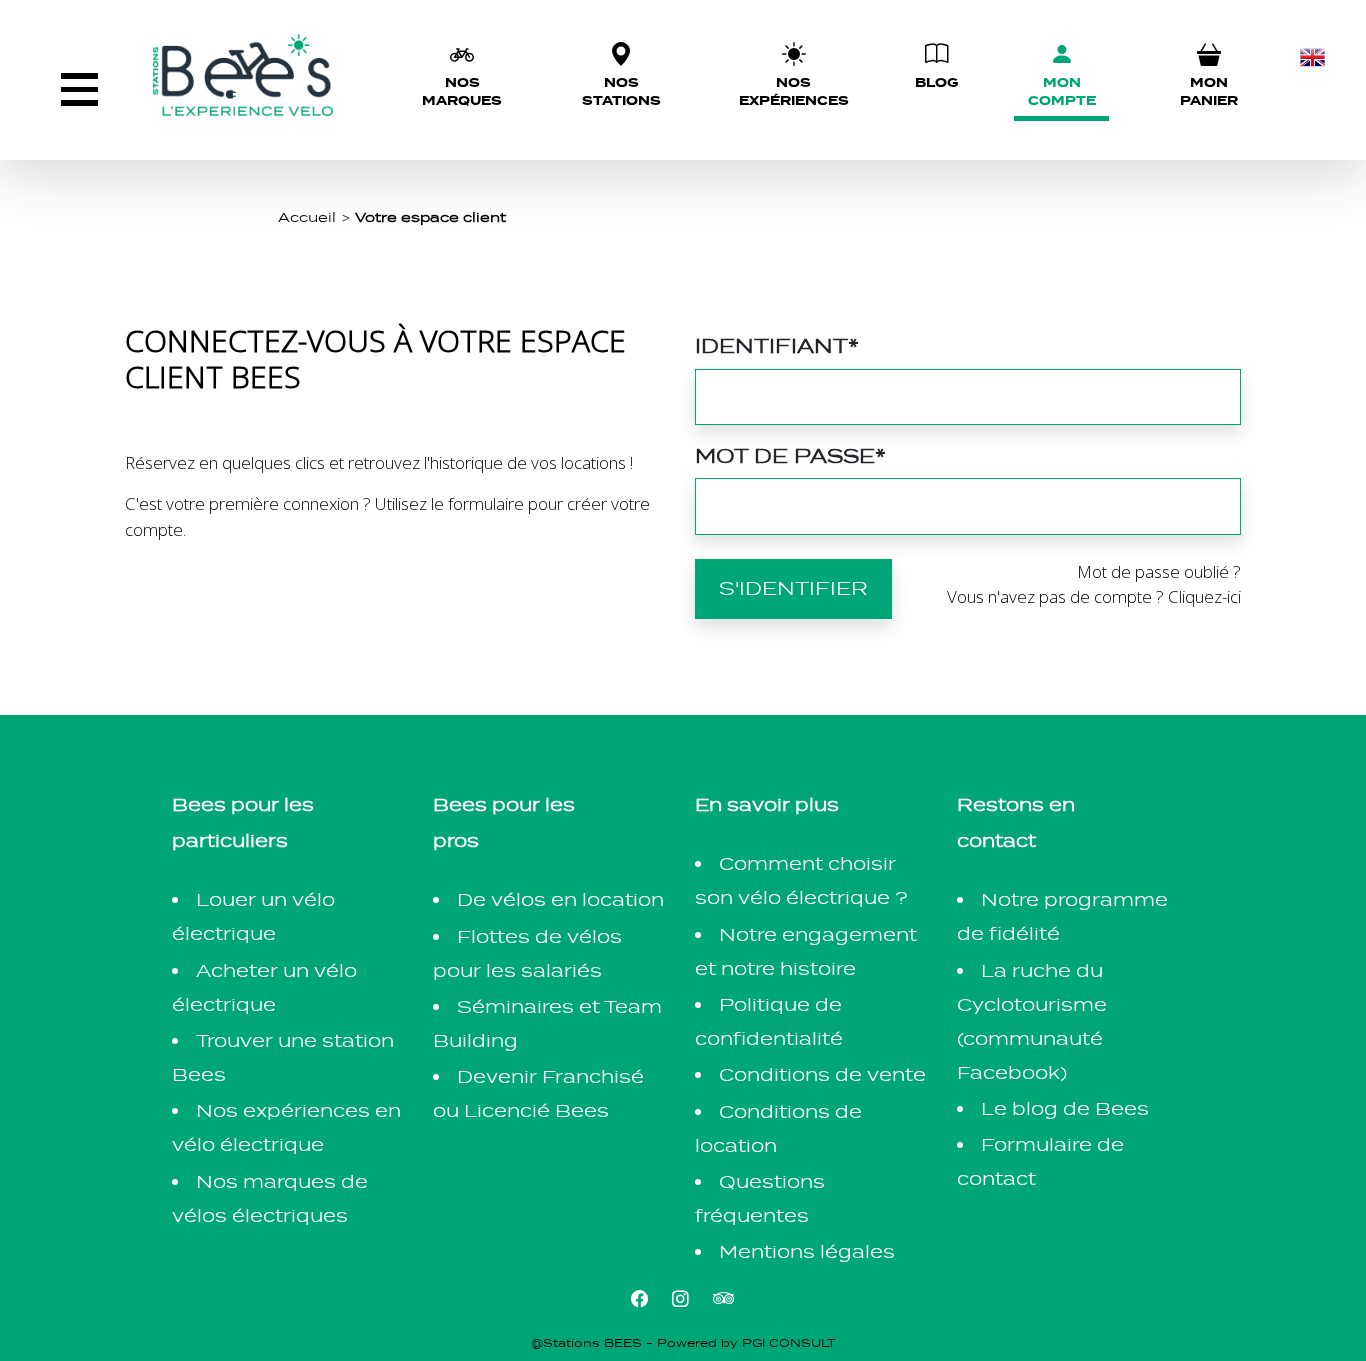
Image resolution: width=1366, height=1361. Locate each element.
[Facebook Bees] (639, 1297)
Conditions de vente (822, 1074)
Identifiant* (777, 345)
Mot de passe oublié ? (1159, 571)
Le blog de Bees (1065, 1108)
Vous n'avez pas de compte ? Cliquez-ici (1094, 596)
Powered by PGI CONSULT (746, 1343)
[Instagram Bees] (680, 1297)
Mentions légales (807, 1251)
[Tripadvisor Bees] (724, 1297)
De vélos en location (560, 899)
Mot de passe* (790, 455)
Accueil (307, 217)
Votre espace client (430, 217)
